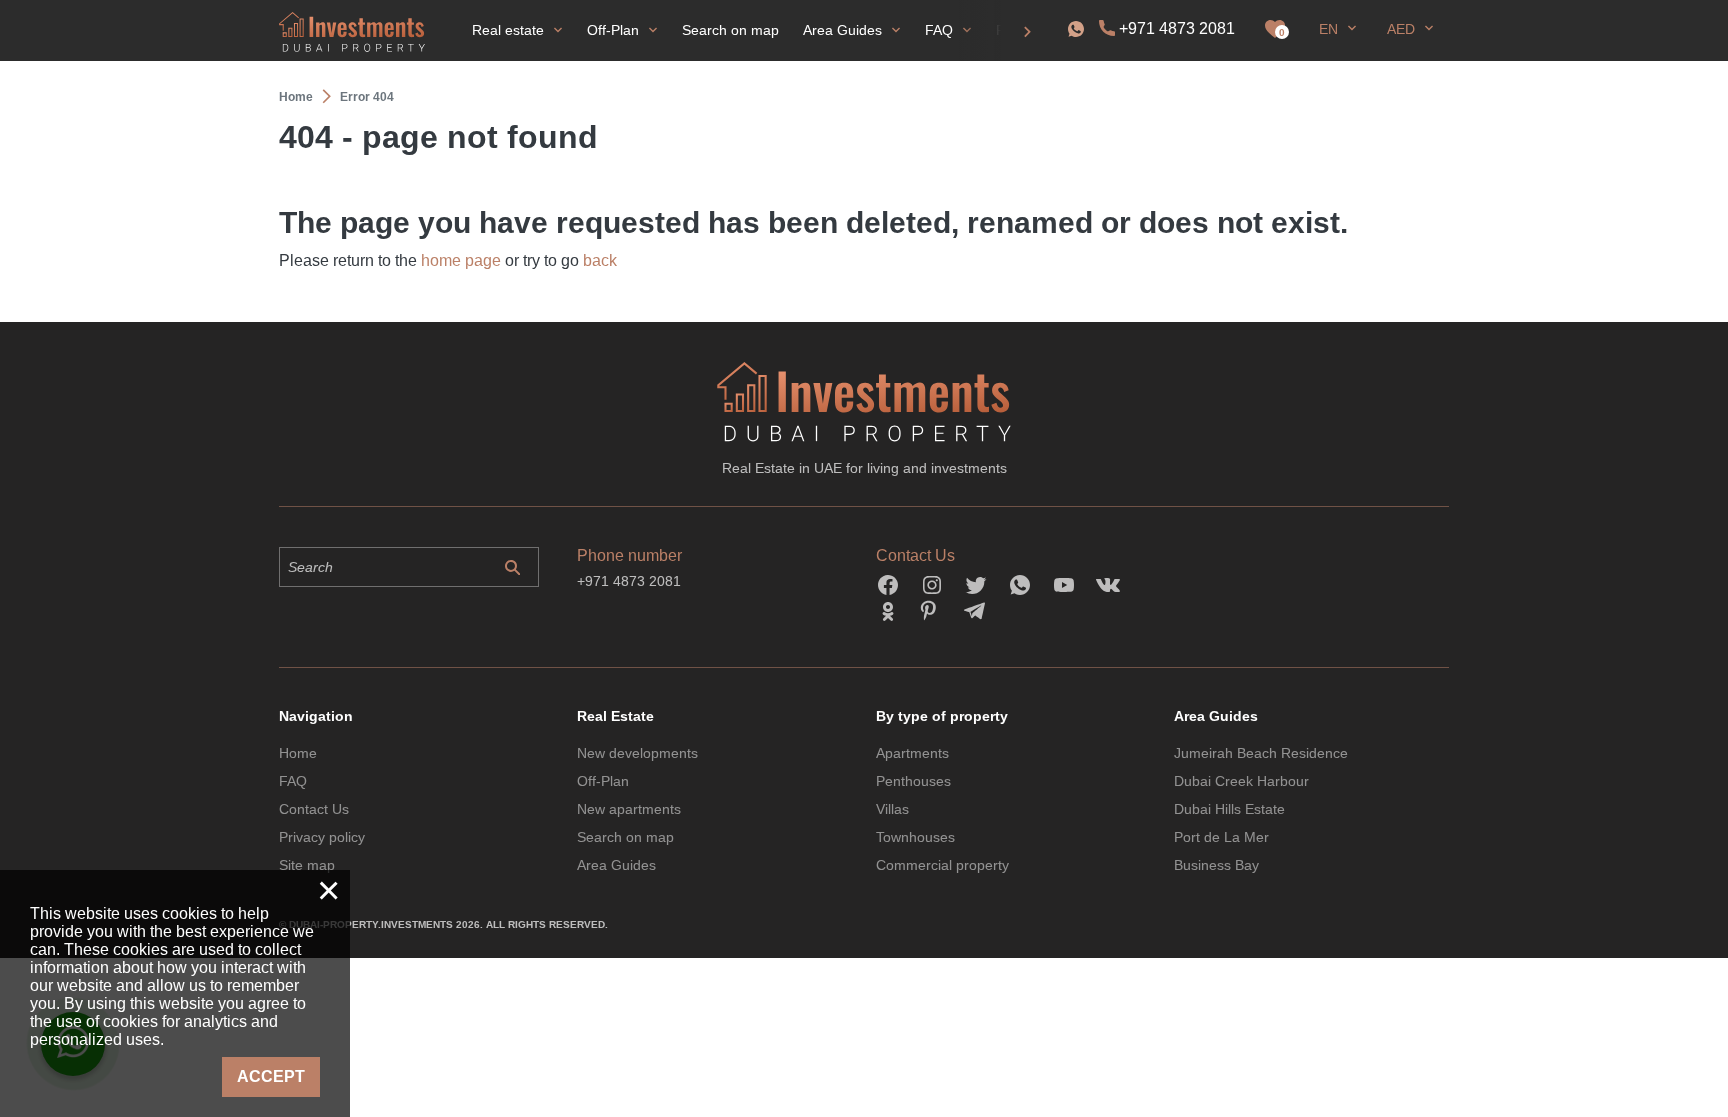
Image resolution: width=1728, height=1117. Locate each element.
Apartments (912, 753)
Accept (271, 1076)
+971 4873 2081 (1177, 28)
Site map (307, 865)
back (600, 260)
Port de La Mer (1221, 837)
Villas (892, 809)
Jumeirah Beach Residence (1261, 753)
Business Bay (1216, 865)
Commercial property (942, 865)
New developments (637, 753)
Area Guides (616, 865)
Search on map (625, 837)
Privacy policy (322, 837)
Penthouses (913, 781)
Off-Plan (603, 781)
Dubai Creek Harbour (1241, 781)
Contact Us (314, 809)
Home (298, 753)
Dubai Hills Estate (1229, 809)
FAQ (293, 781)
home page (461, 260)
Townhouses (915, 837)
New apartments (629, 809)
